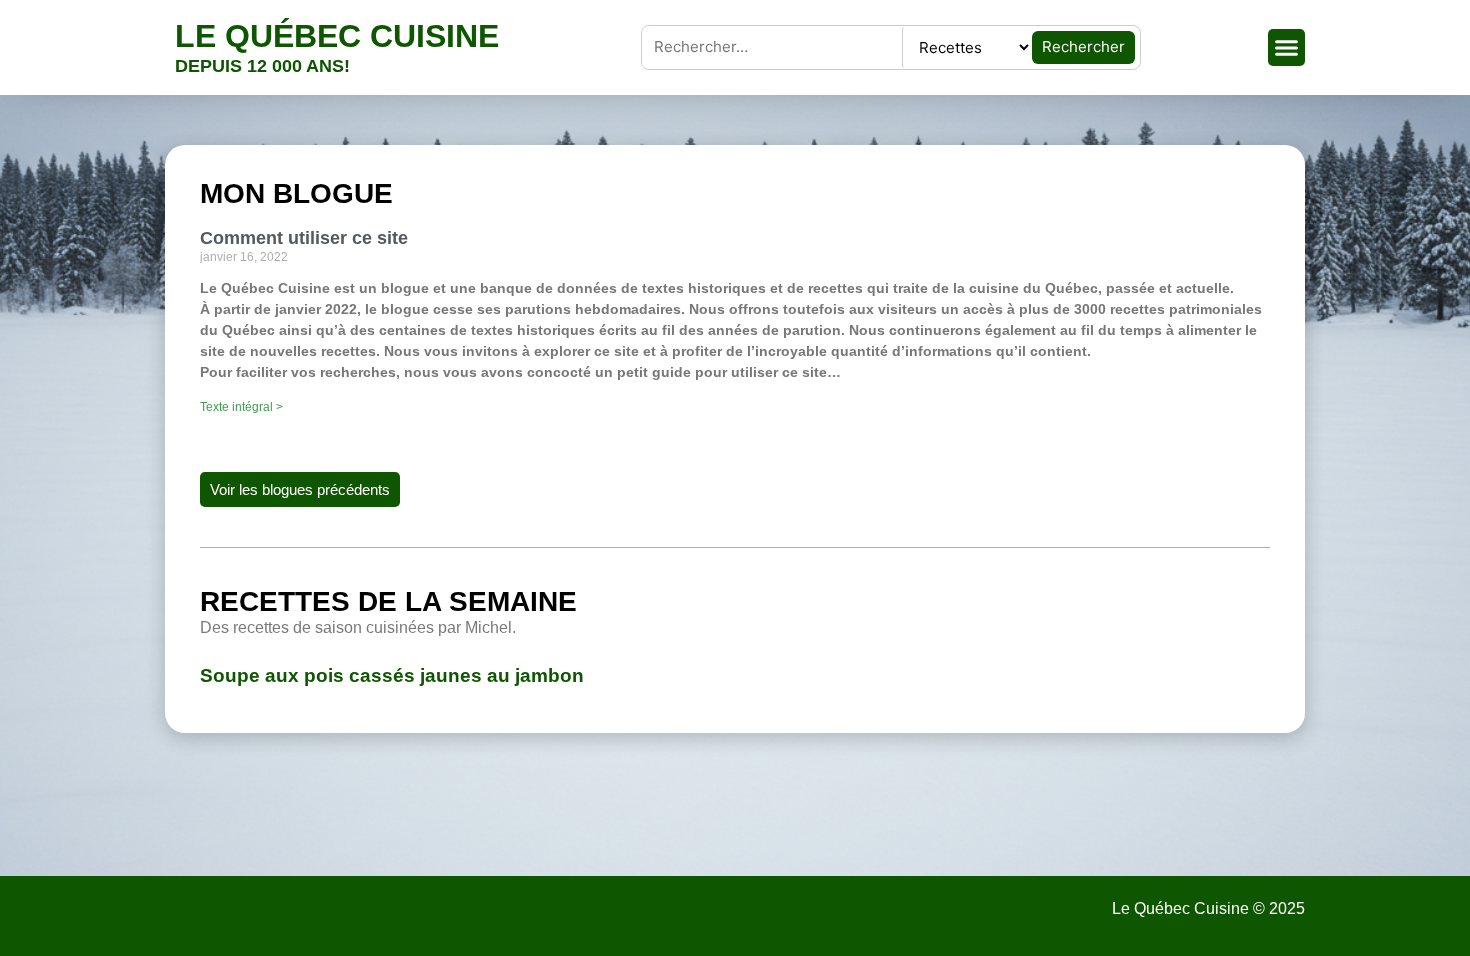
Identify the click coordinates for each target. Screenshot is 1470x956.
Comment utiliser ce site (304, 238)
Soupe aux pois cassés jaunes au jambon (392, 675)
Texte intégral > (241, 407)
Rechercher (1083, 46)
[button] (1287, 48)
